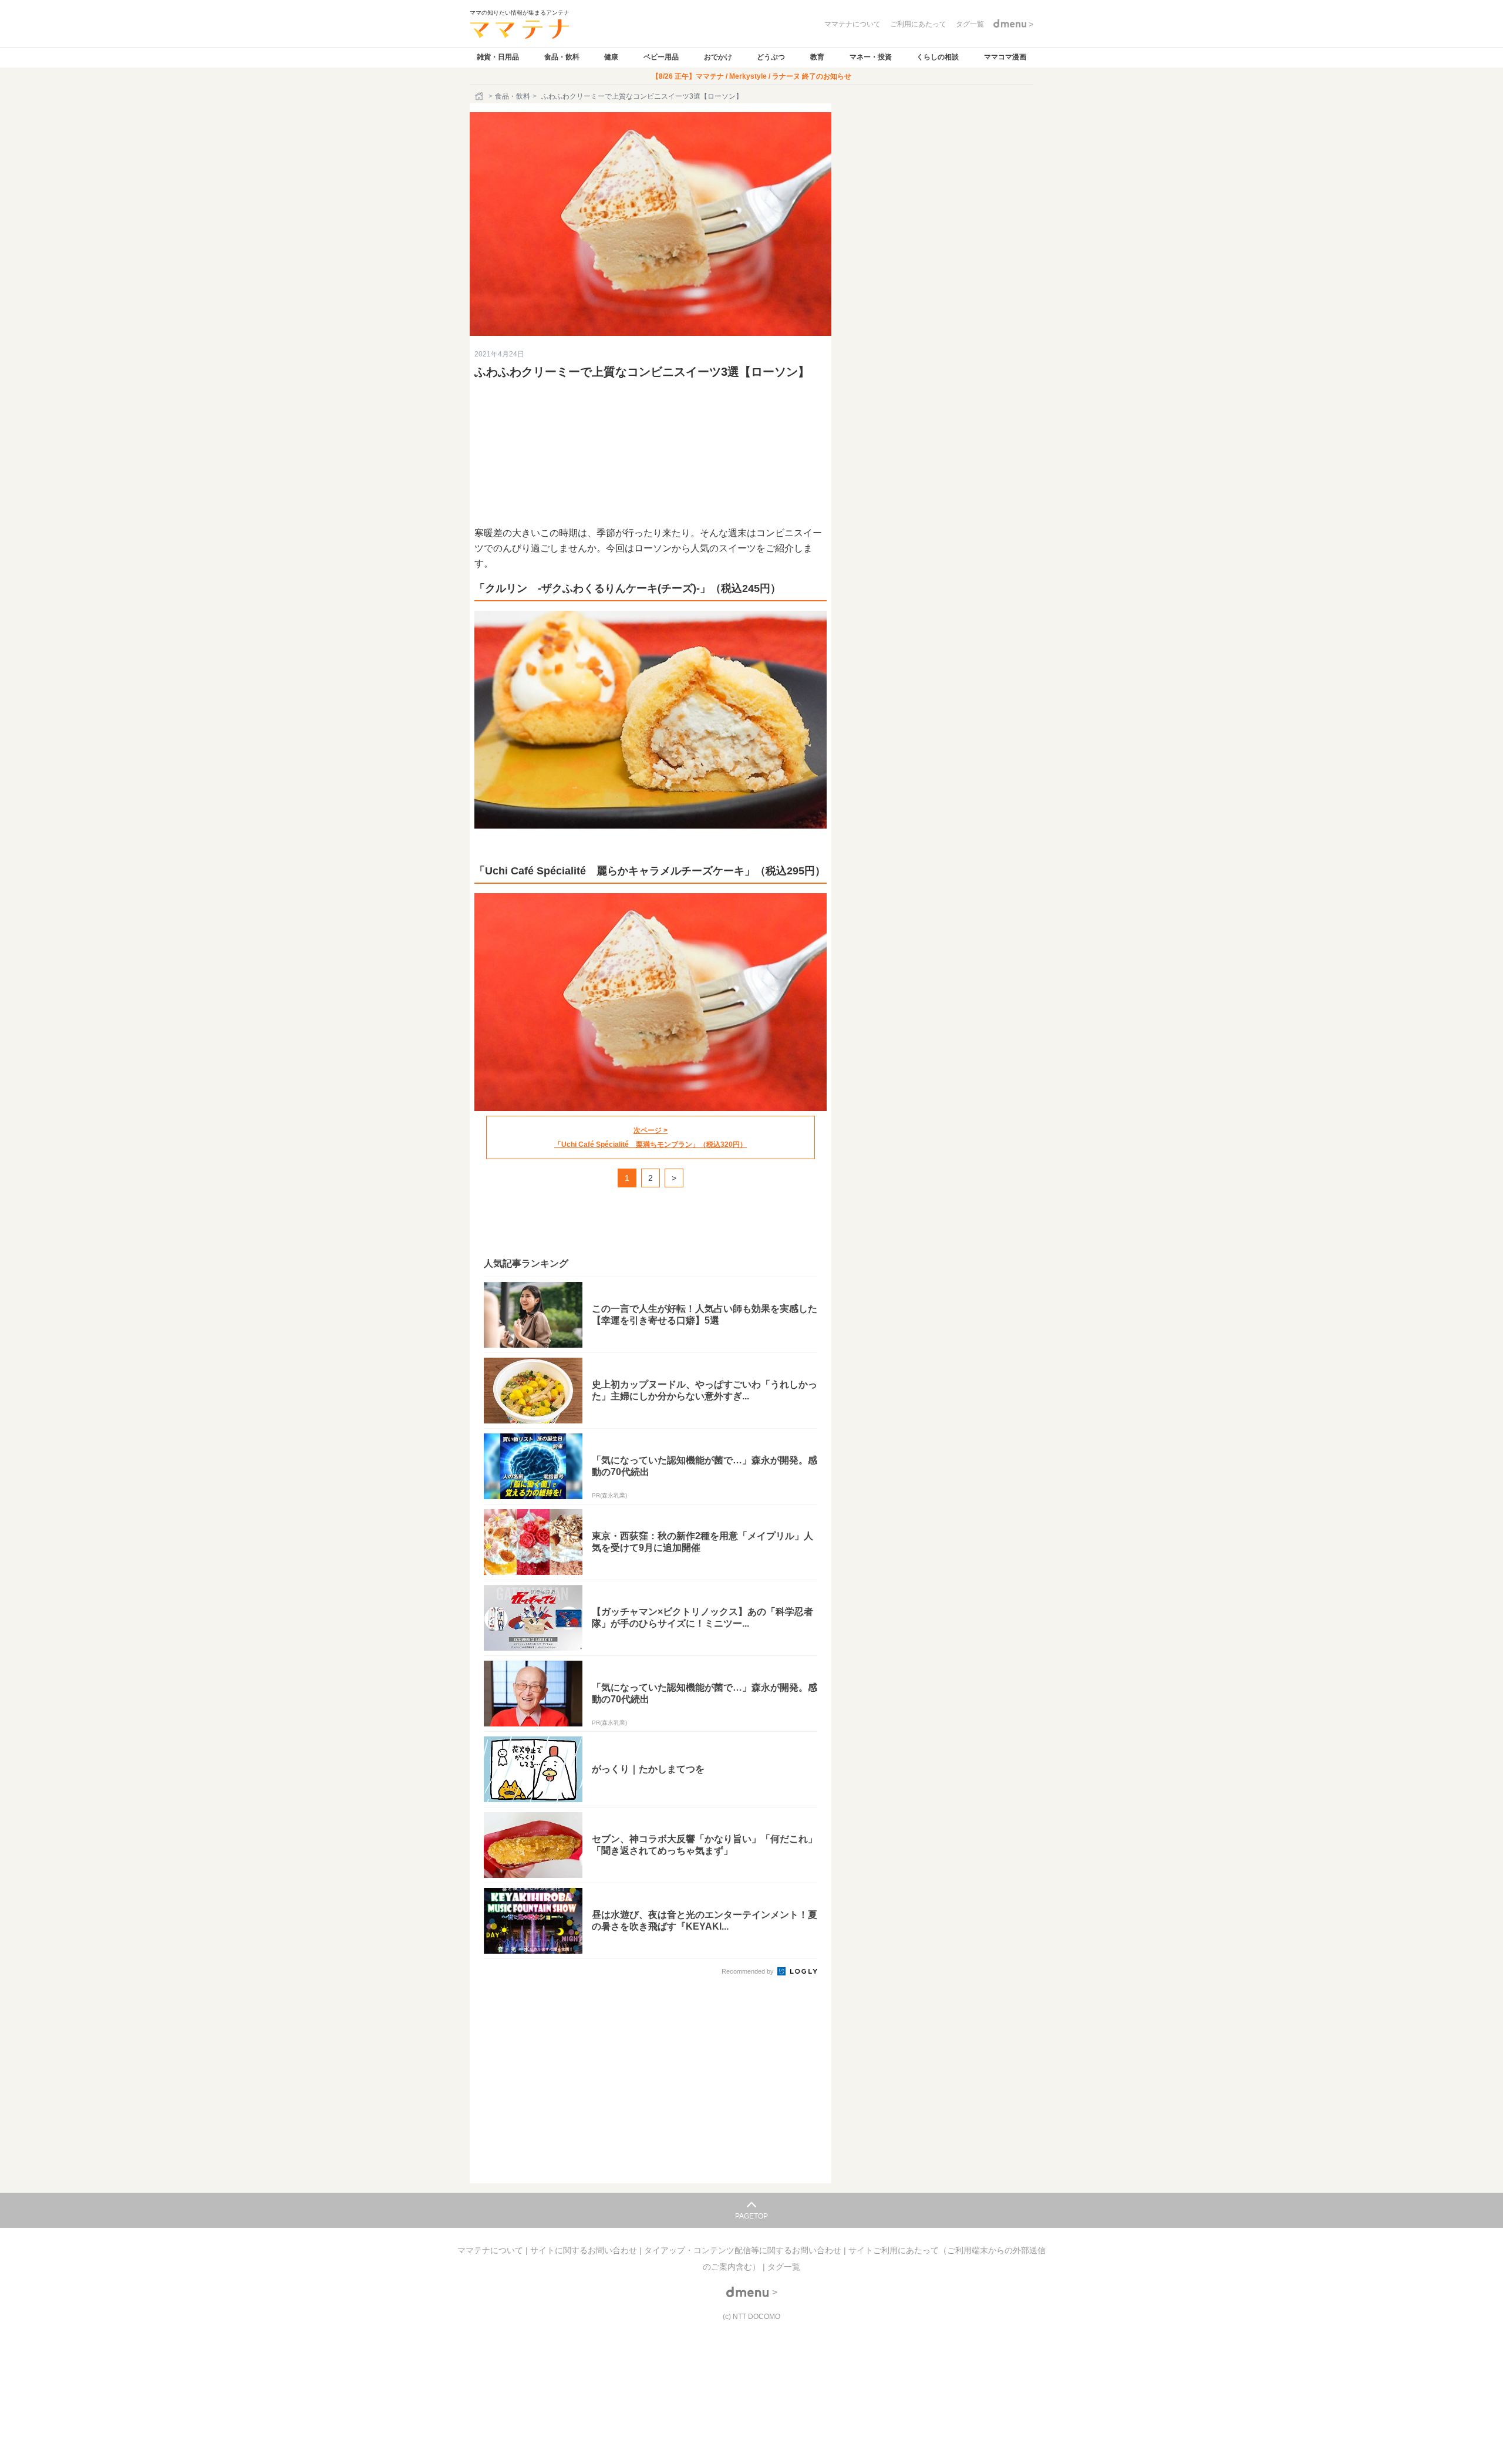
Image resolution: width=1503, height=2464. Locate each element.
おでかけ (718, 57)
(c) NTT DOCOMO (751, 2317)
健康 (611, 57)
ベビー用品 (661, 57)
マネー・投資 (871, 57)
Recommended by (749, 1971)
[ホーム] (480, 96)
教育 (817, 57)
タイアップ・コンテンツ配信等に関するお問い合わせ (744, 2250)
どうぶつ (771, 57)
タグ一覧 (784, 2267)
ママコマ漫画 (1005, 57)
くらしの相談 (938, 57)
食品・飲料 (562, 57)
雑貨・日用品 (498, 57)
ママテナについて (491, 2250)
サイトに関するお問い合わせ (585, 2250)
